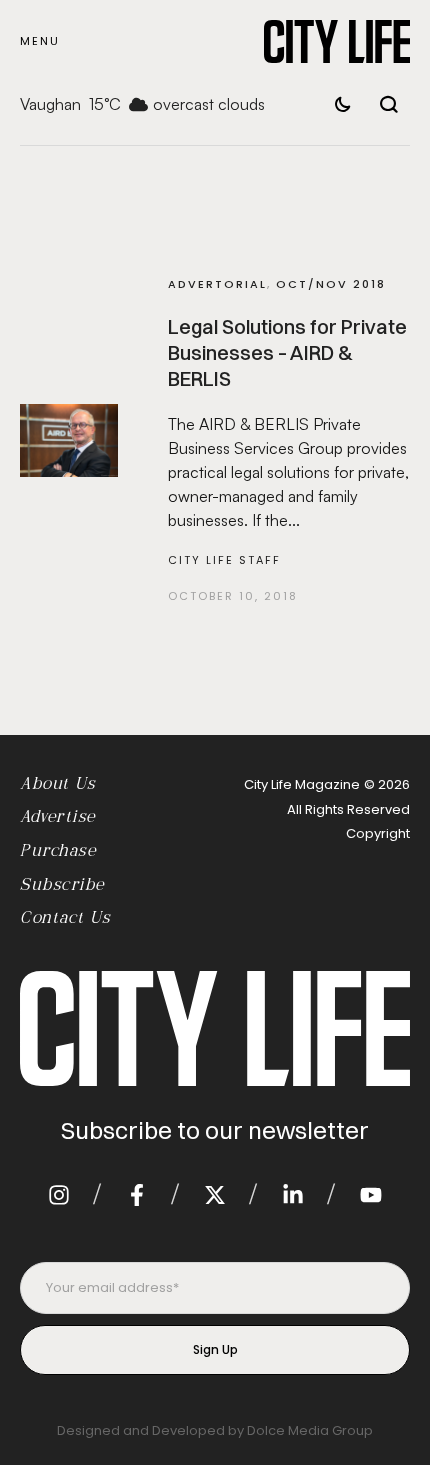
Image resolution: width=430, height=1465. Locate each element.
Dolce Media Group (310, 1430)
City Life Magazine (302, 784)
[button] (40, 41)
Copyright (378, 833)
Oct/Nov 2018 (331, 284)
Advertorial (217, 284)
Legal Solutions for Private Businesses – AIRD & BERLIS (287, 352)
